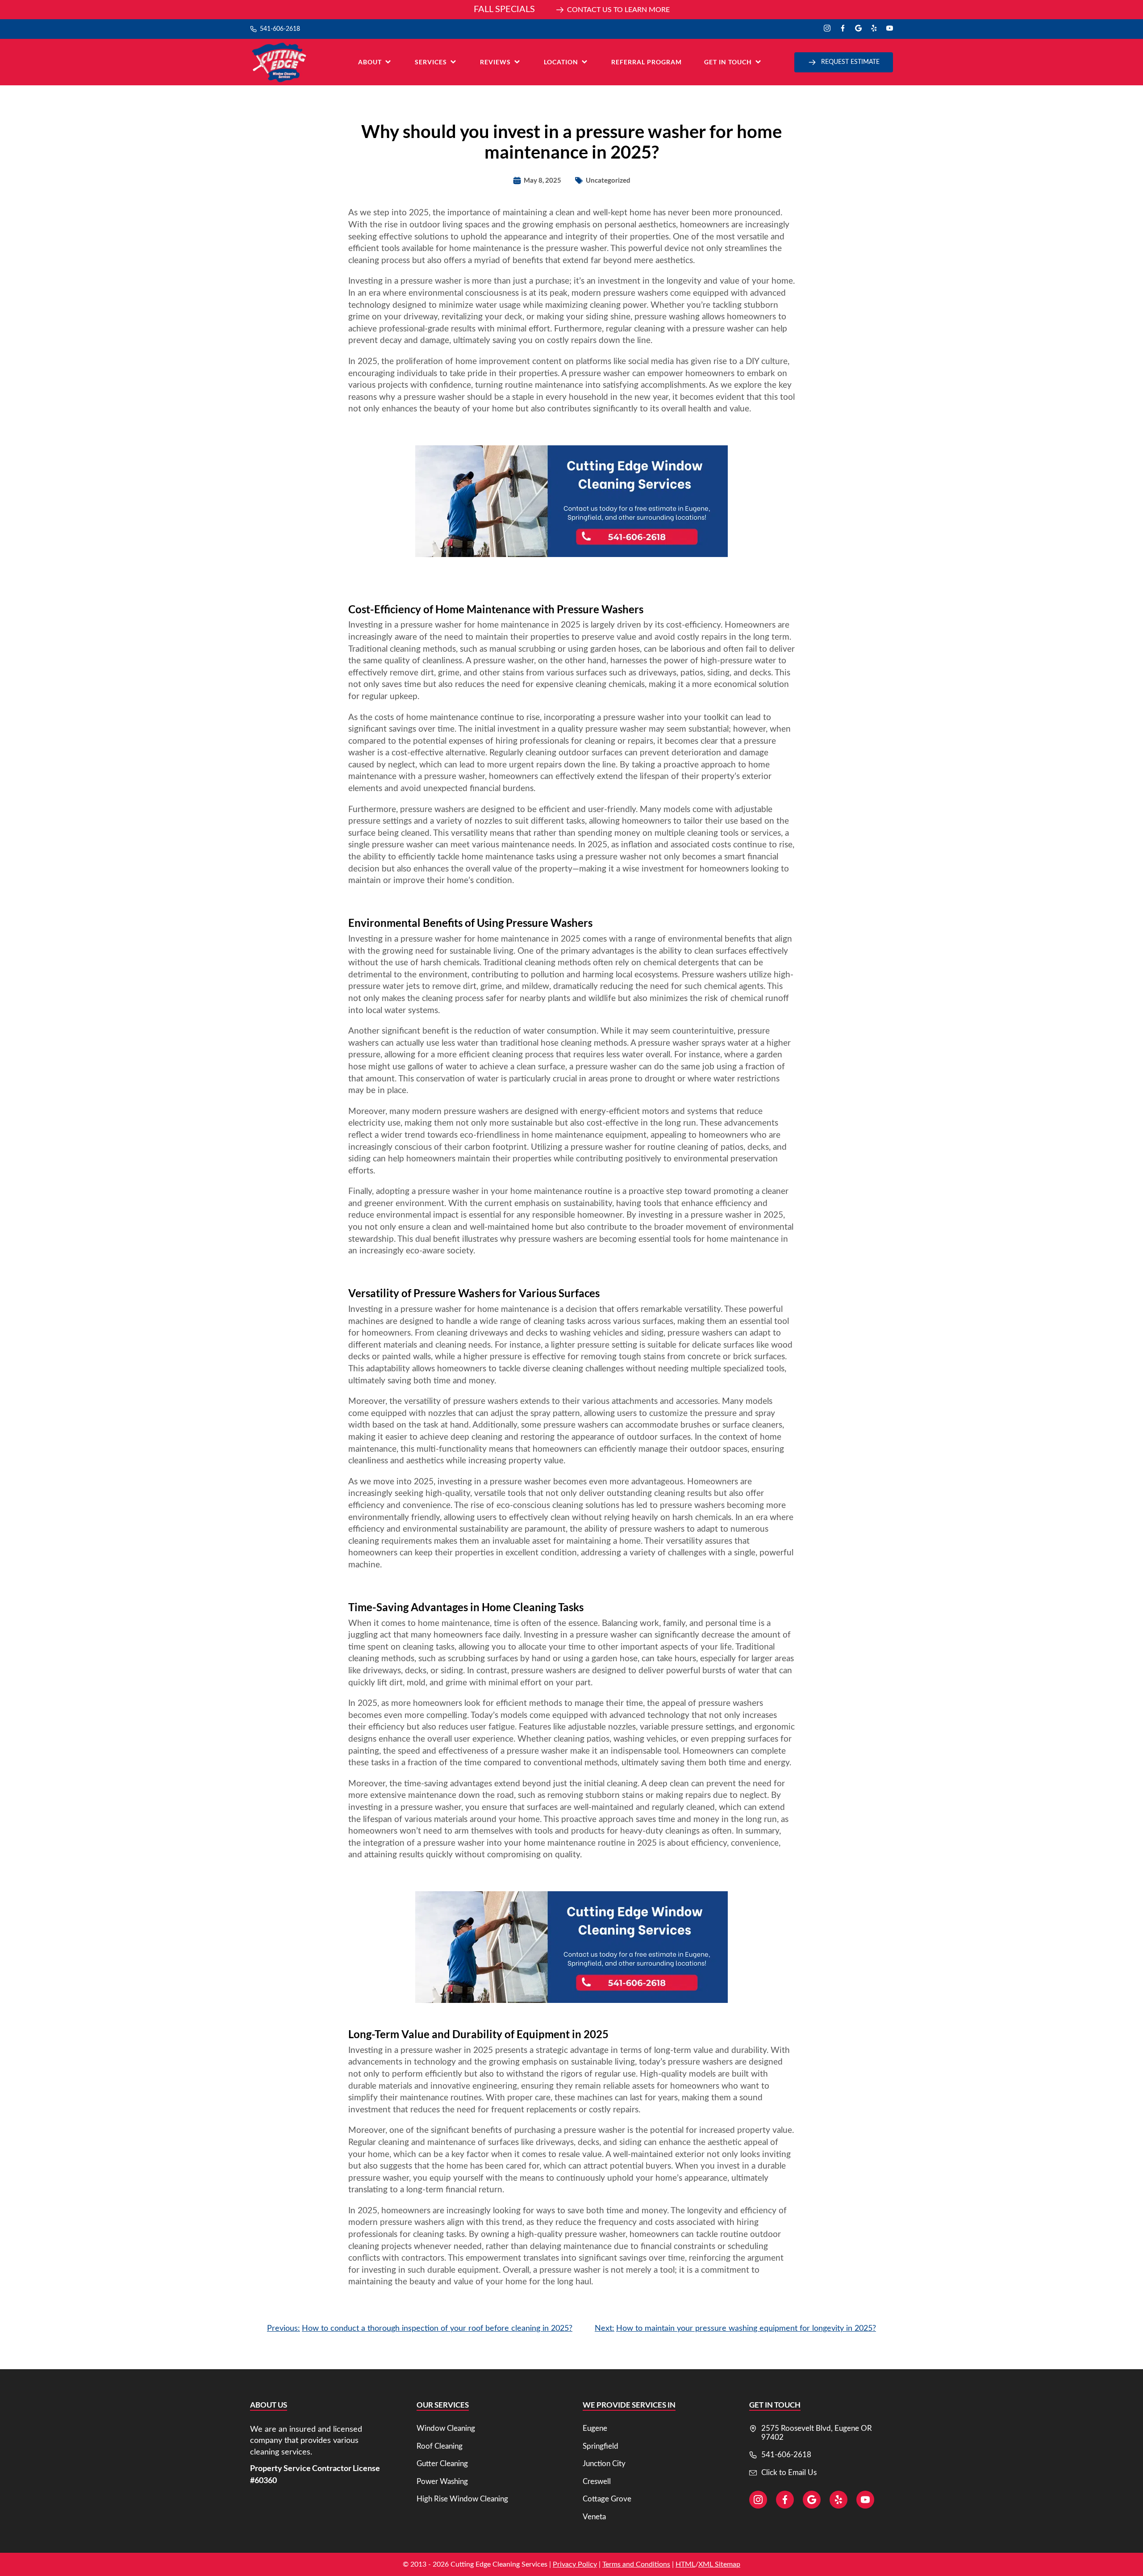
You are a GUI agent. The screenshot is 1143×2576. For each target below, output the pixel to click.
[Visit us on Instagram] (827, 29)
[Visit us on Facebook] (843, 29)
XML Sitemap (719, 2564)
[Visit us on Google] (858, 29)
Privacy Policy (575, 2564)
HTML (685, 2564)
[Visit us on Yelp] (874, 29)
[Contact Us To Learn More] (571, 10)
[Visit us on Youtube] (890, 29)
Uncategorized (608, 180)
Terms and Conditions (636, 2564)
